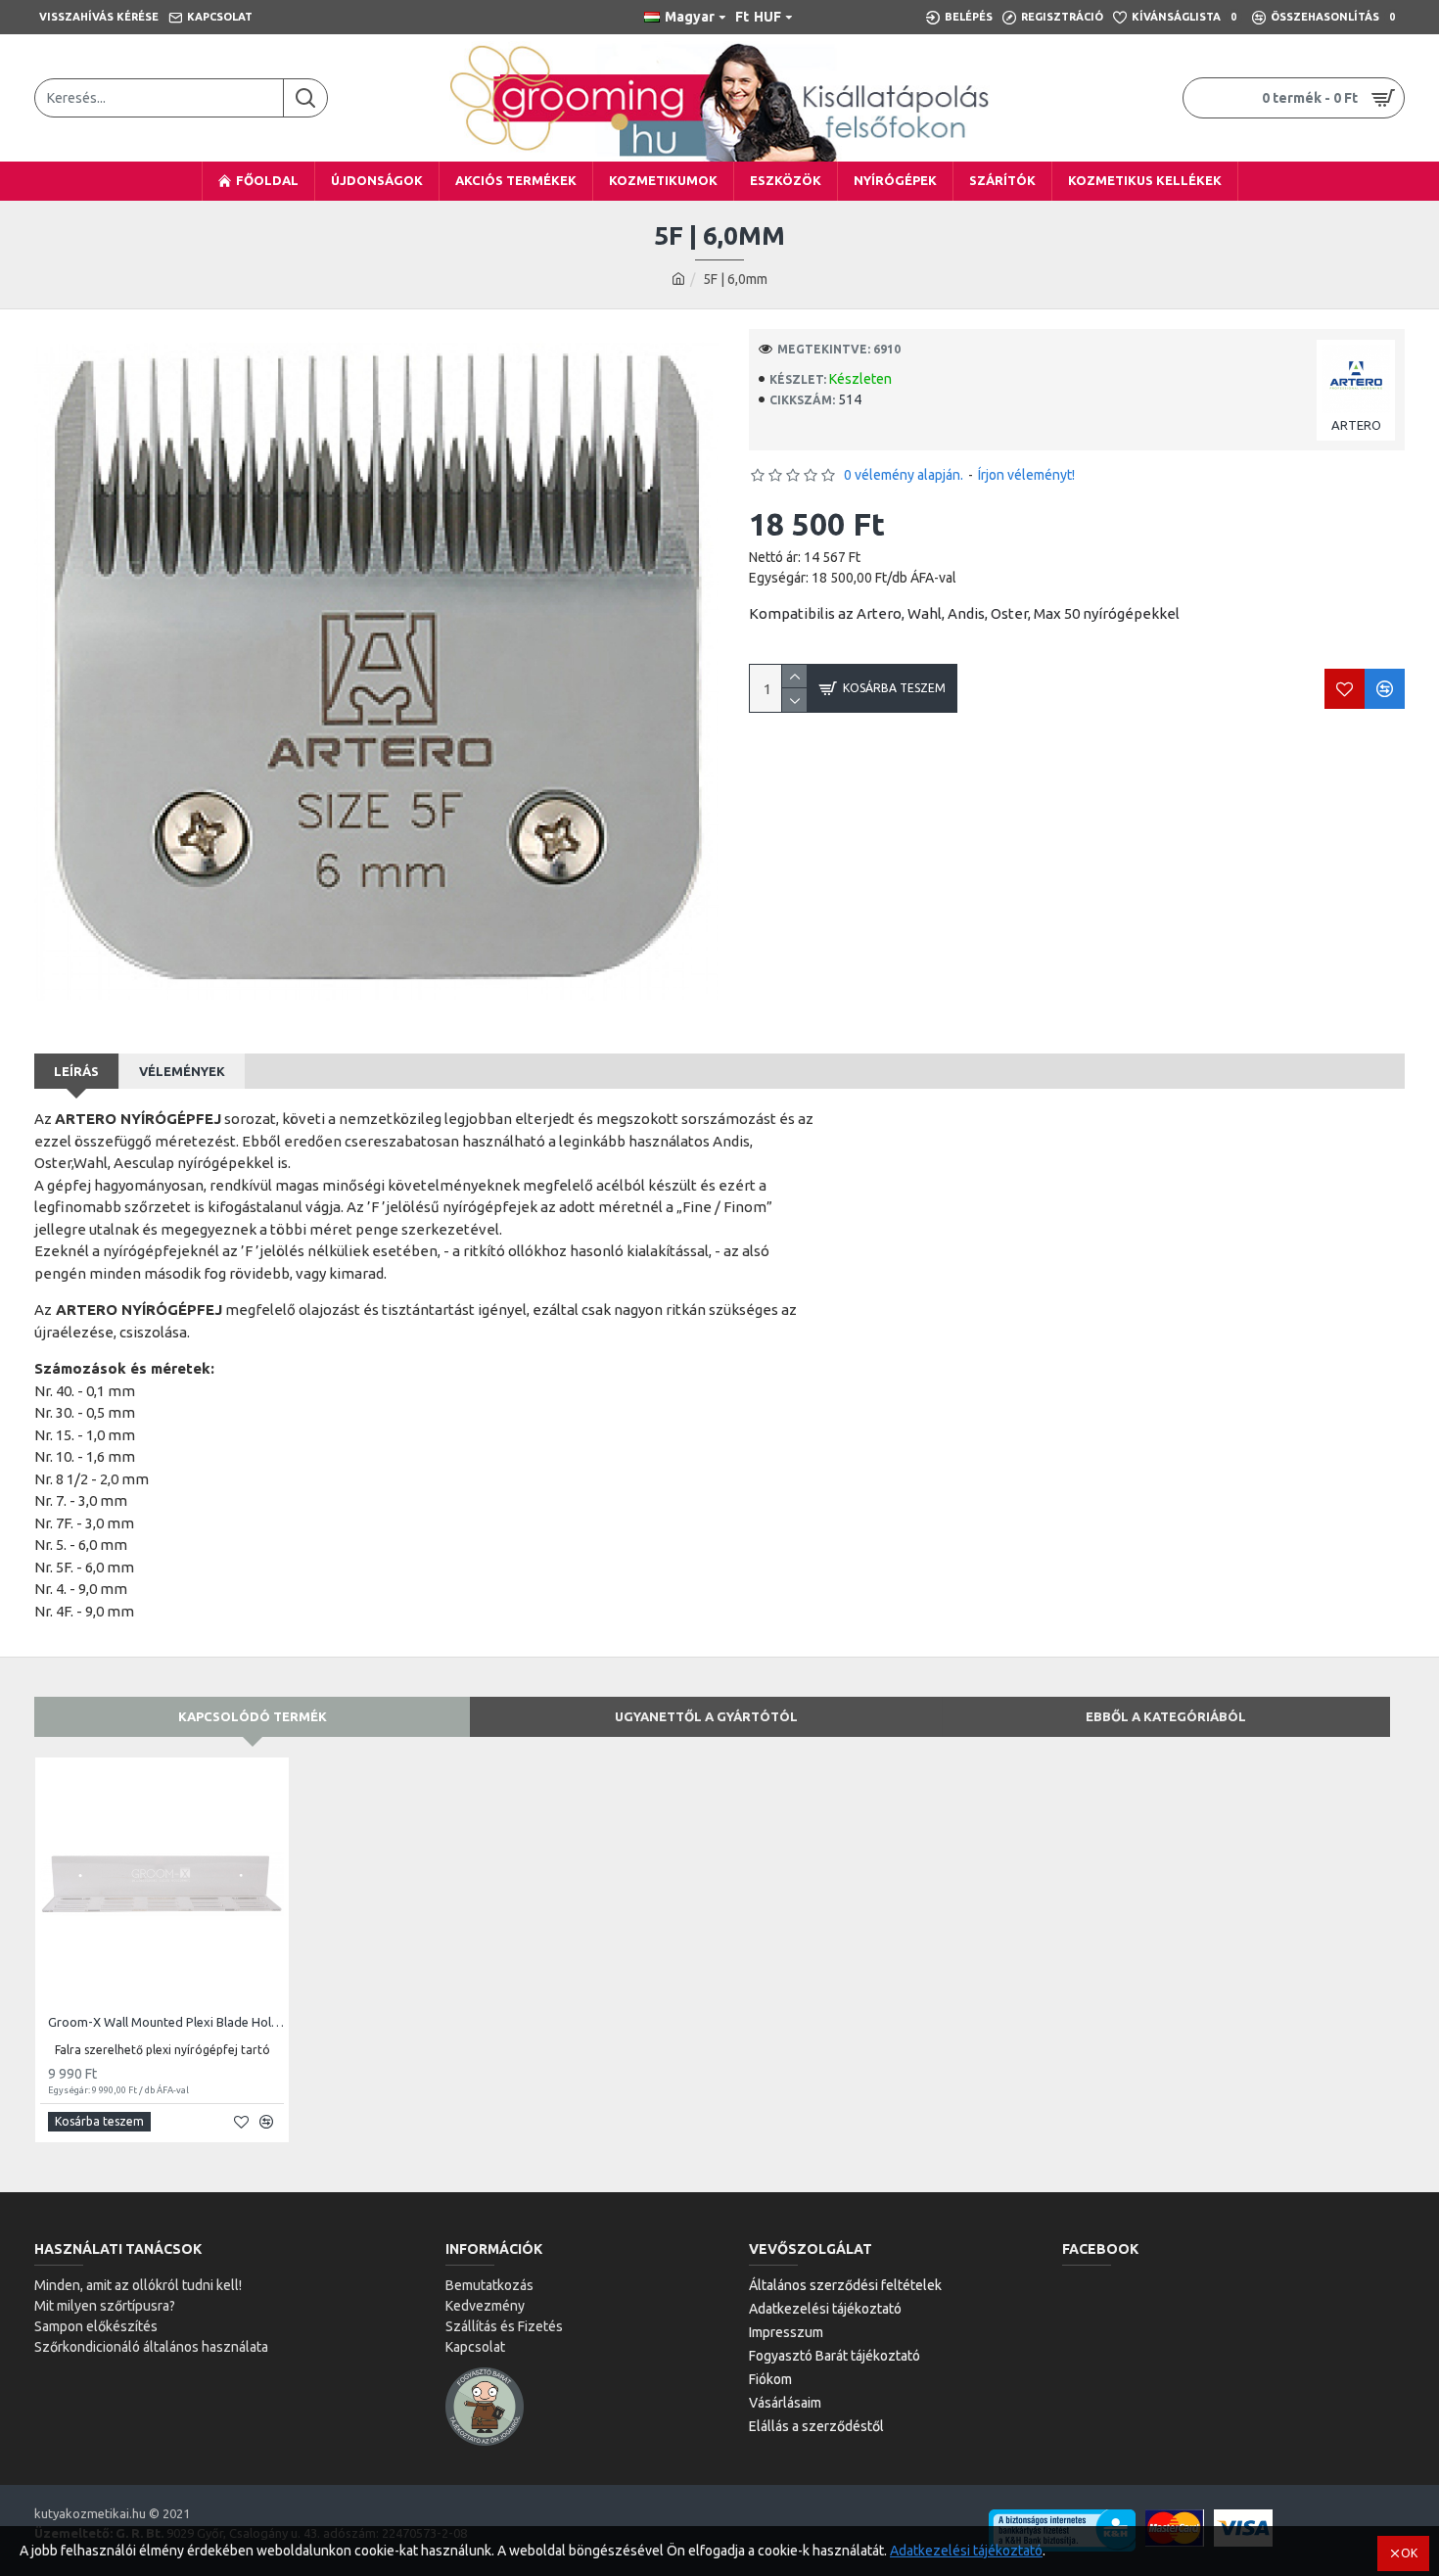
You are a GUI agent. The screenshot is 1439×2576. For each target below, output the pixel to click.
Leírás (76, 1071)
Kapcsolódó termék (253, 1716)
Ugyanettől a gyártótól (706, 1716)
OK (1409, 2553)
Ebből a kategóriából (1166, 1716)
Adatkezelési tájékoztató (966, 2551)
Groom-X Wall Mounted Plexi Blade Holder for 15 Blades (166, 2022)
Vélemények (182, 1071)
